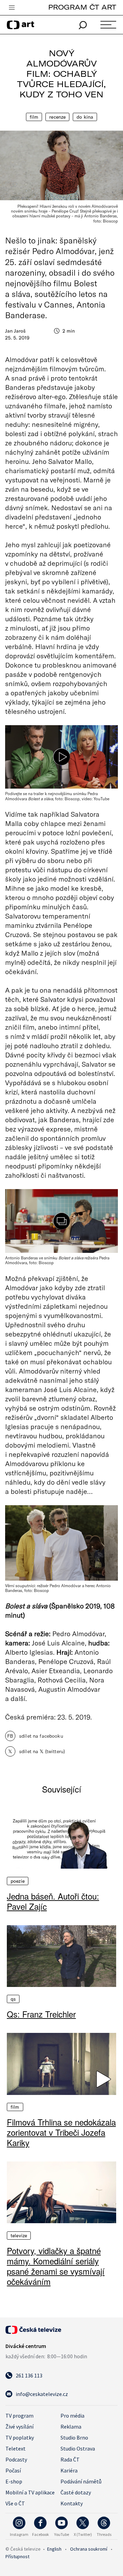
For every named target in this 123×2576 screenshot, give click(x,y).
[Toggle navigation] (12, 8)
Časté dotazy (76, 2492)
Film (34, 117)
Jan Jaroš (15, 331)
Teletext (16, 2448)
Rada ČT (70, 2459)
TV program (19, 2416)
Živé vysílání (19, 2427)
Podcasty (16, 2459)
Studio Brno (74, 2437)
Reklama (71, 2427)
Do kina (85, 117)
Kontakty (72, 2503)
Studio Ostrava (78, 2448)
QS (13, 1999)
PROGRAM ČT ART (82, 7)
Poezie (18, 1881)
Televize (19, 2236)
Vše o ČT (15, 2503)
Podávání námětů (81, 2481)
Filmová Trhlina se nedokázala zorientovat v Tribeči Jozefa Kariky (61, 2132)
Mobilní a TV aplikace (30, 2492)
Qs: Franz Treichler (41, 2014)
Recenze (57, 117)
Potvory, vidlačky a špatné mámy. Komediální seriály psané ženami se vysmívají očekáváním (56, 2266)
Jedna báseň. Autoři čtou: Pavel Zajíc (53, 1901)
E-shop (14, 2481)
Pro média (72, 2416)
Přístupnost (17, 2556)
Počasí (13, 2470)
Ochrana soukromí (89, 2549)
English (54, 2549)
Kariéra (69, 2470)
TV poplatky (20, 2437)
